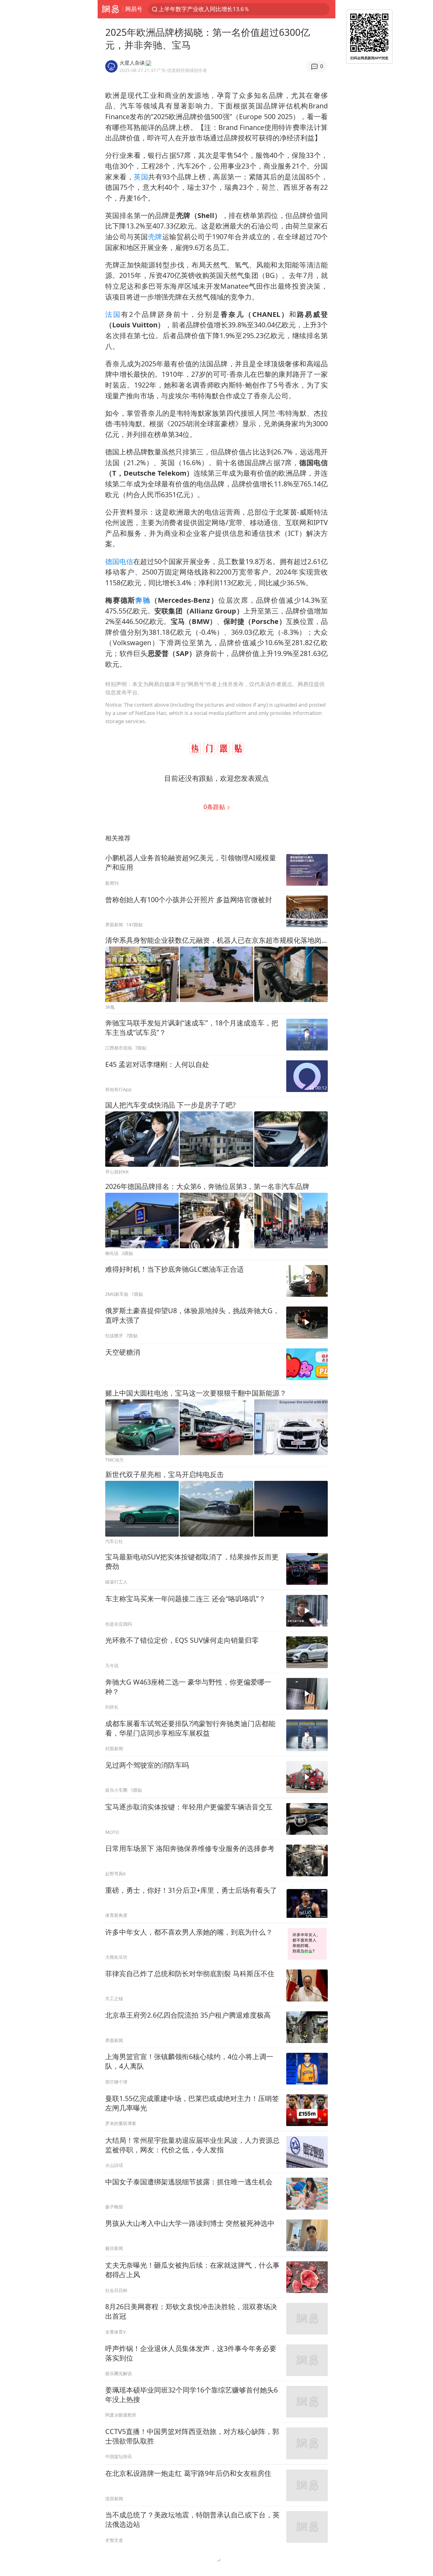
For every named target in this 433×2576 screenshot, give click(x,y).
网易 (110, 9)
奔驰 (143, 600)
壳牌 (155, 237)
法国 (113, 314)
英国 (141, 177)
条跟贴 (215, 807)
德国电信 (119, 561)
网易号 (134, 9)
